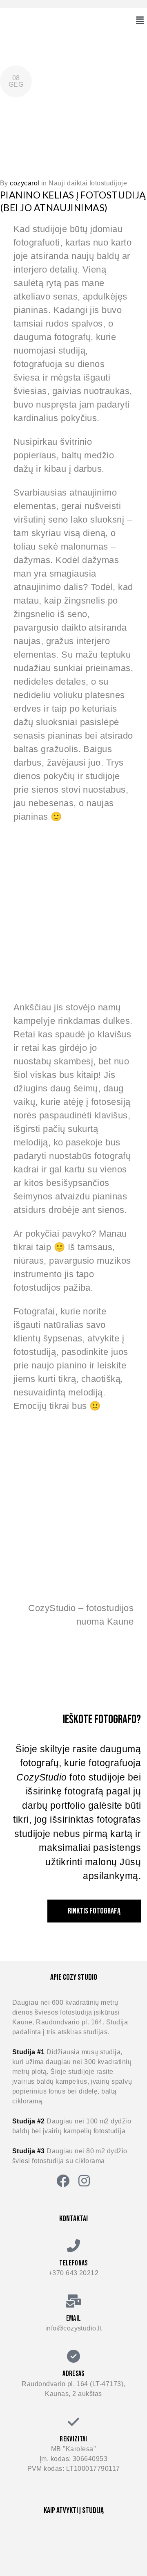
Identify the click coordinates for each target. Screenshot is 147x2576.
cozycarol (24, 183)
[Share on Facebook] (75, 81)
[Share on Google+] (110, 81)
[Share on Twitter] (92, 81)
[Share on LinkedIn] (127, 81)
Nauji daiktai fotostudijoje (88, 183)
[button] (140, 20)
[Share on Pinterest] (145, 81)
